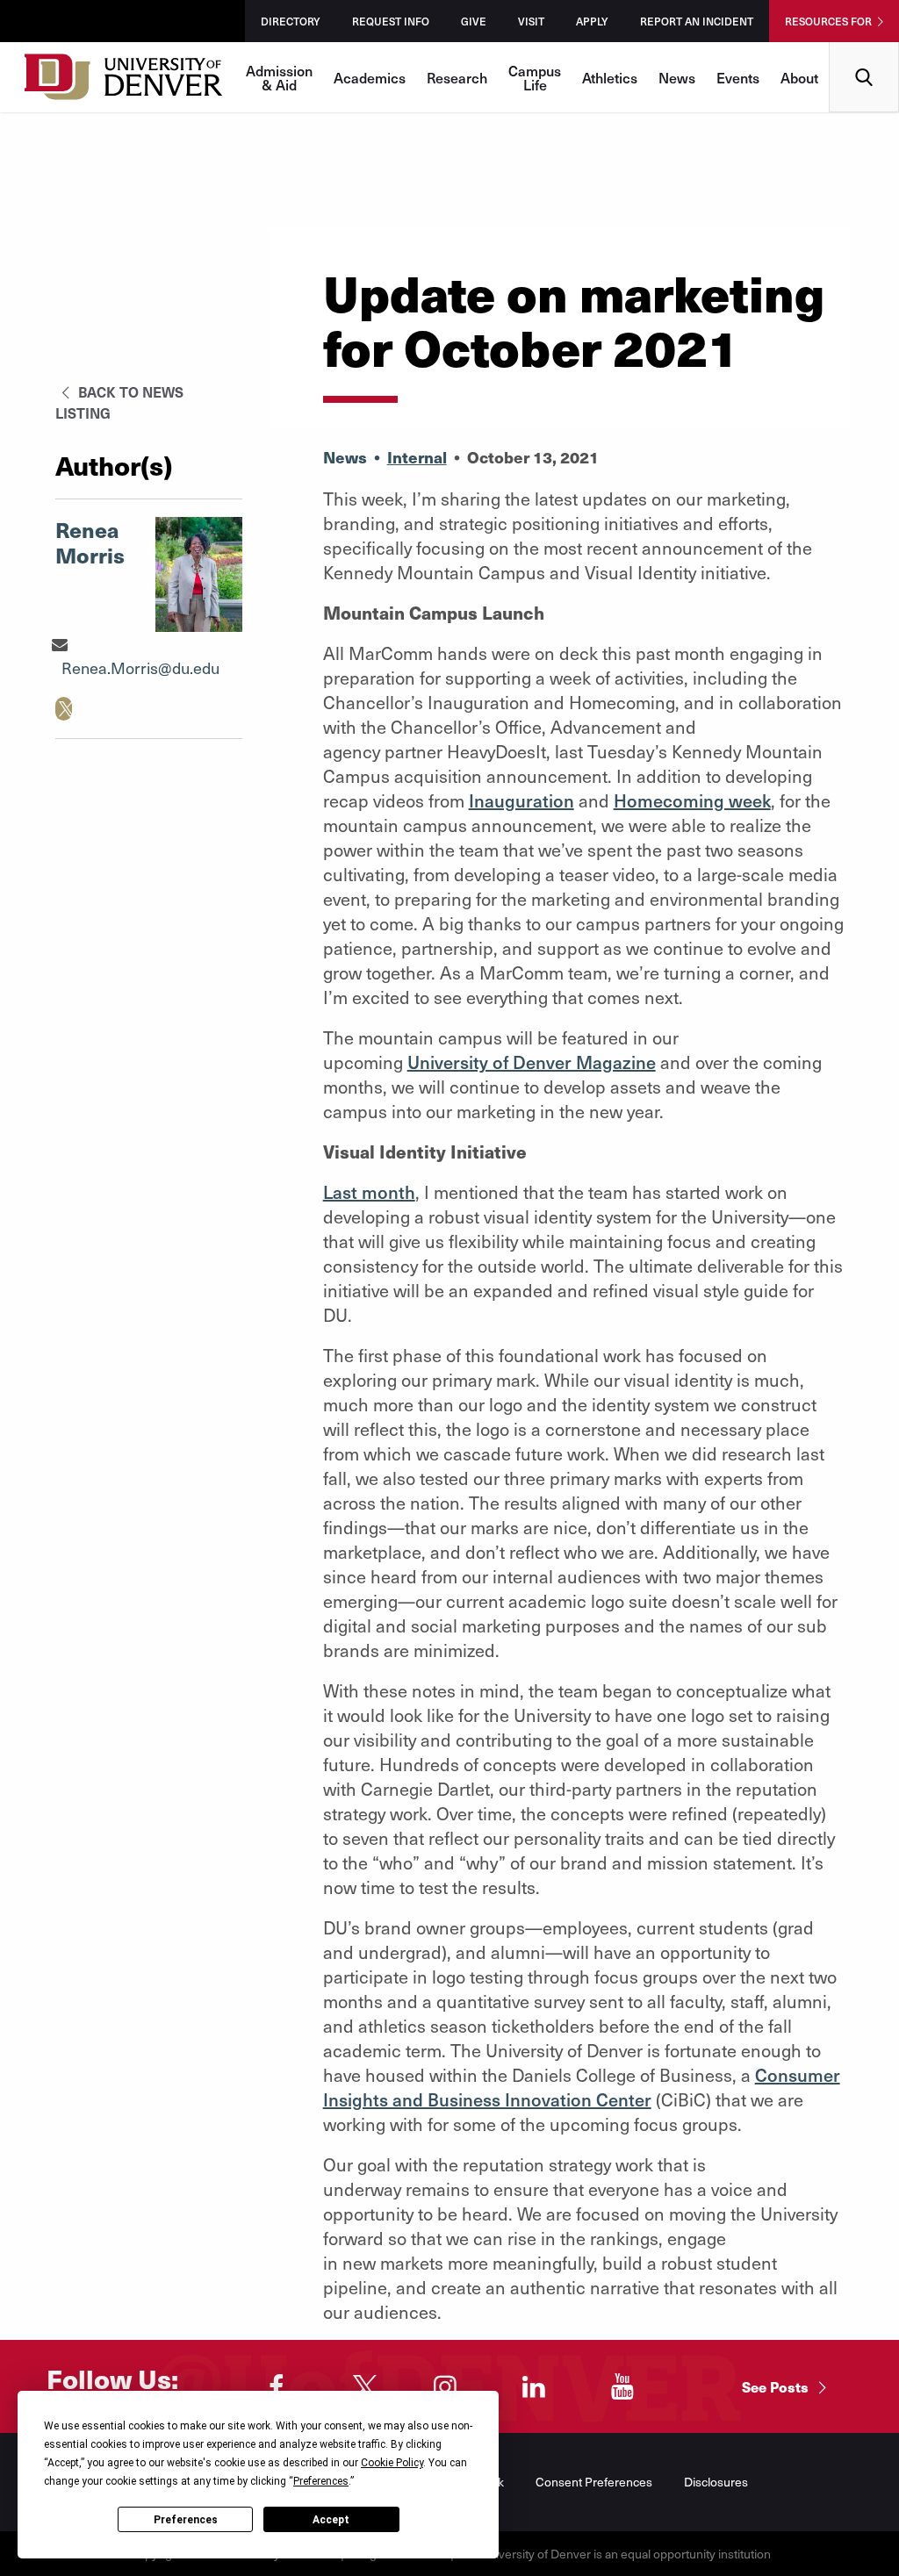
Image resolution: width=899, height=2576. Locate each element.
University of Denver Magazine (532, 1062)
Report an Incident (697, 21)
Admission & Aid (279, 77)
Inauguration (521, 800)
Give (474, 21)
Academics (370, 77)
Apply (592, 21)
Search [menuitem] (864, 49)
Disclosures (716, 2482)
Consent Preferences (594, 2482)
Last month (369, 1192)
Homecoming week (692, 800)
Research (457, 77)
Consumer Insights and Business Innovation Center (582, 2087)
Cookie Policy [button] (392, 2463)
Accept (331, 2520)
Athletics (610, 77)
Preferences (186, 2520)
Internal (417, 457)
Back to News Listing (119, 402)
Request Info (391, 21)
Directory (291, 21)
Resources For (828, 21)
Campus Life (535, 77)
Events (738, 77)
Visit (531, 21)
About (799, 77)
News (677, 77)
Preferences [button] (321, 2481)
